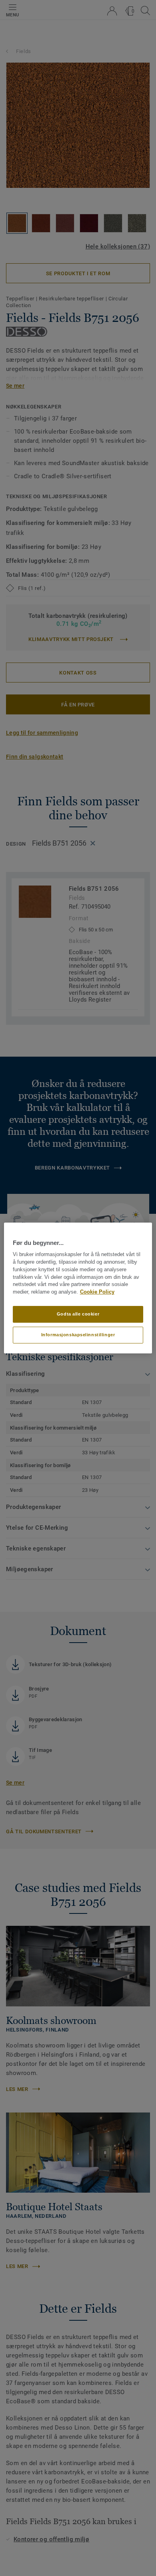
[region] (78, 1288)
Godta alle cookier (78, 1314)
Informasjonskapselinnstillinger (78, 1335)
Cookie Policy (97, 1292)
